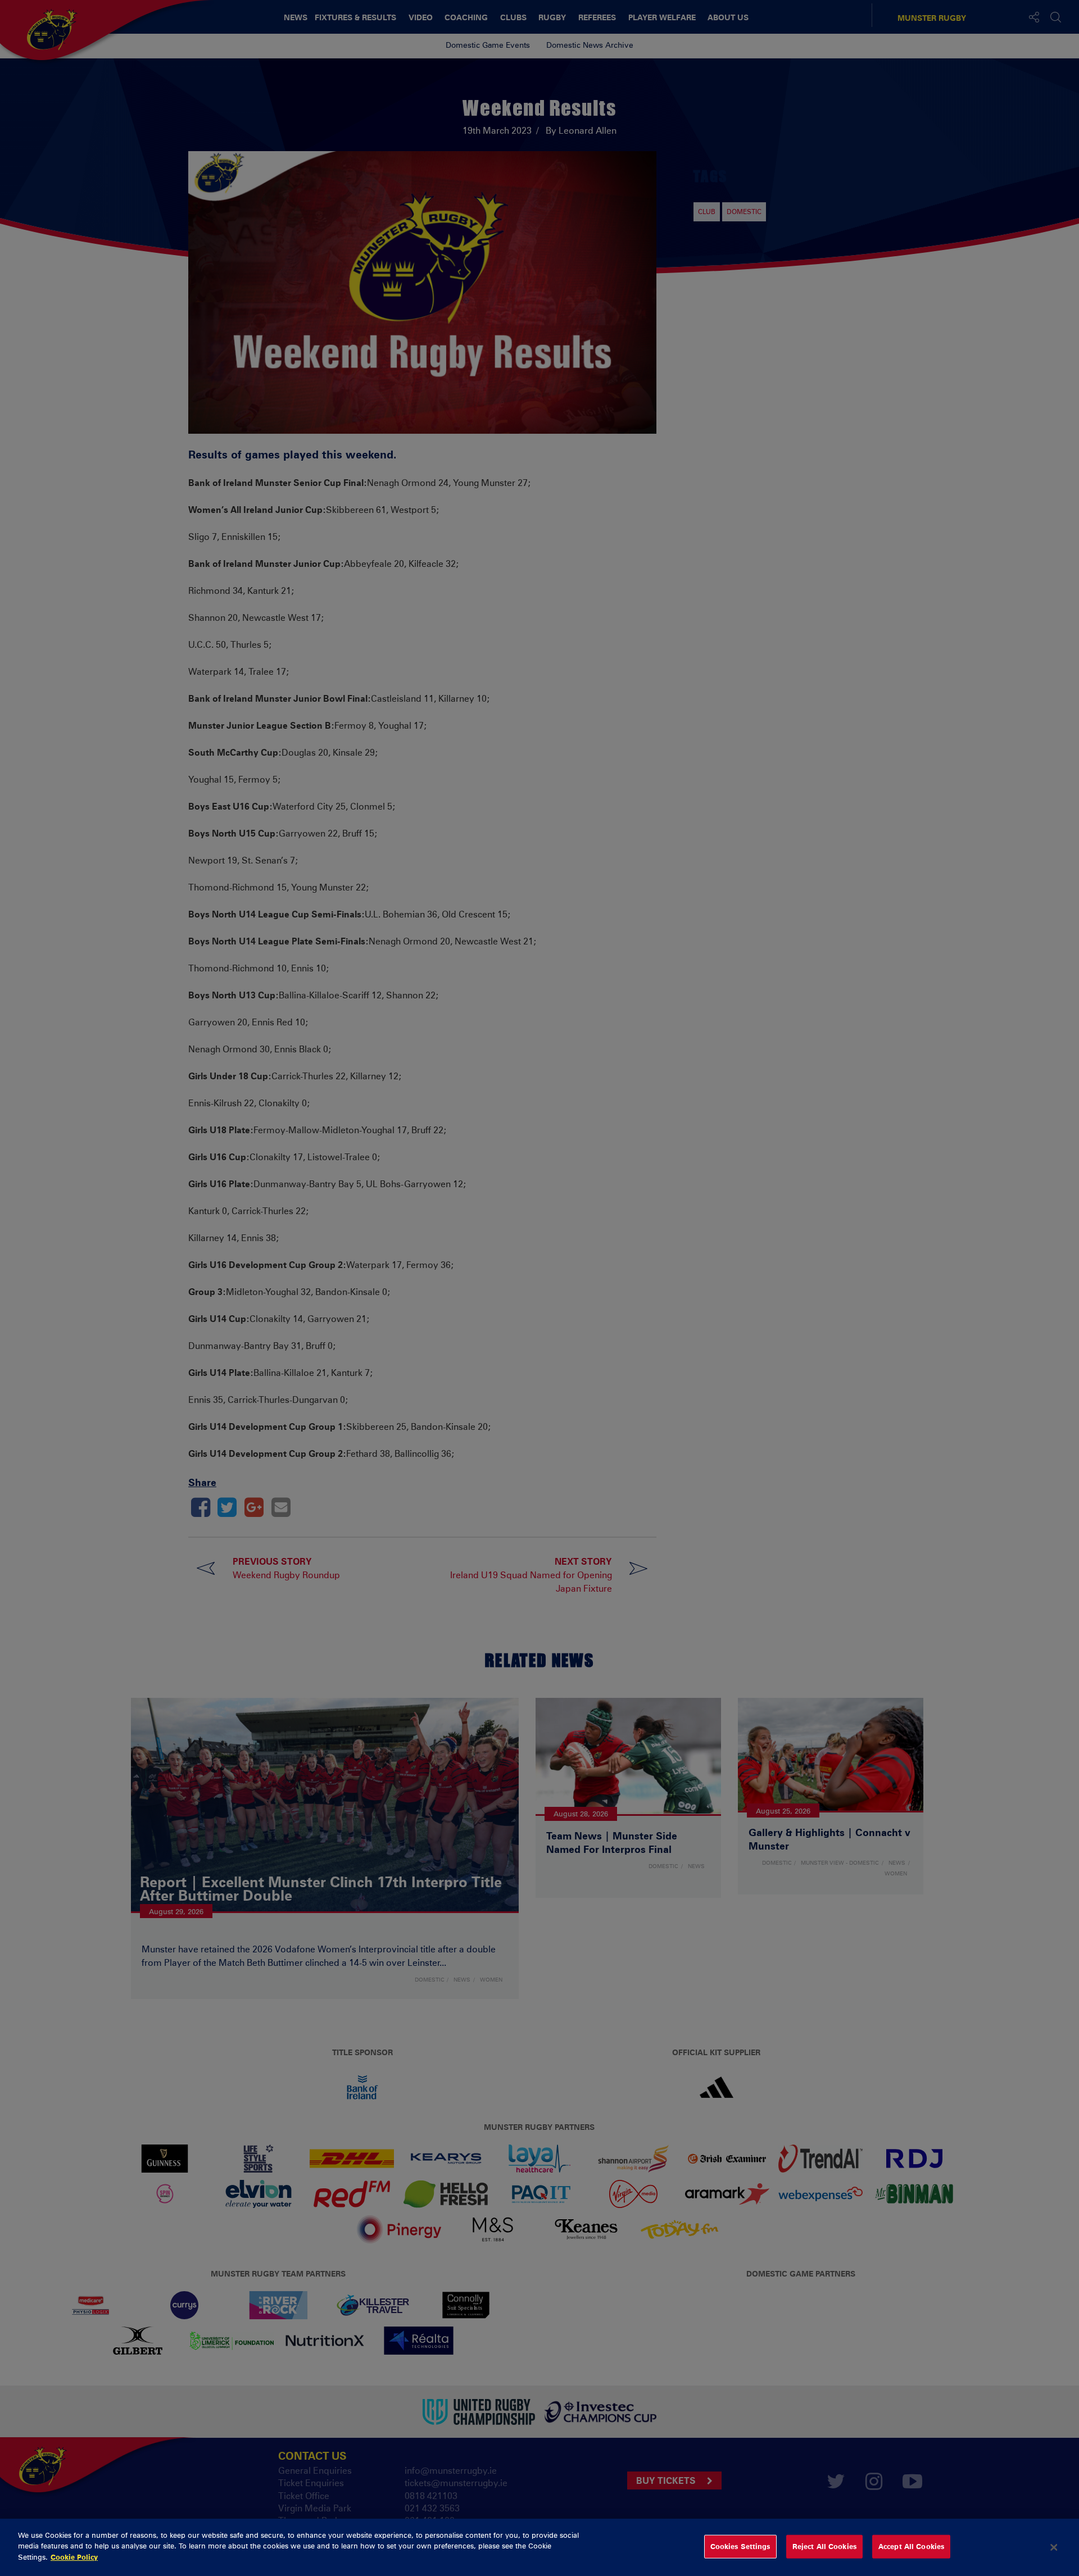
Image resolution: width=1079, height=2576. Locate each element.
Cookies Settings (740, 2546)
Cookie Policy (74, 2557)
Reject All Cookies (824, 2546)
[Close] (1054, 2547)
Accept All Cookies (911, 2546)
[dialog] (539, 2547)
